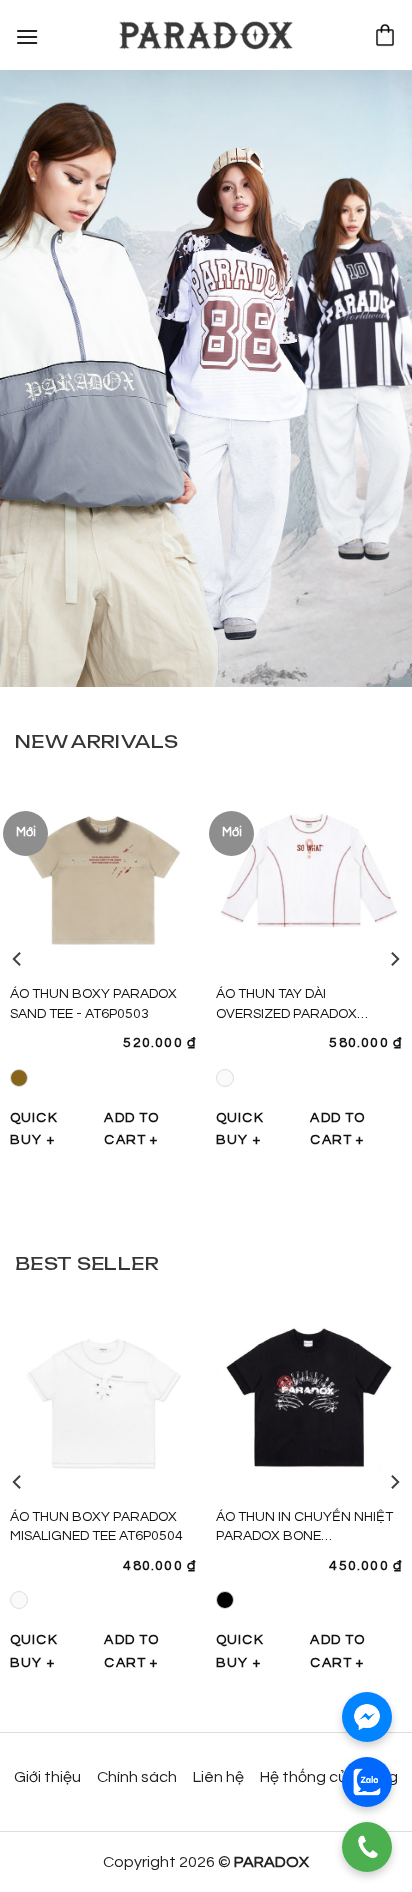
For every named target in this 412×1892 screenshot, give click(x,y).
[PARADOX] (206, 35)
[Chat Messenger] (367, 1717)
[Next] (394, 959)
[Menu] (27, 34)
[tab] (96, 741)
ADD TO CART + (131, 1129)
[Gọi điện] (367, 1847)
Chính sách (137, 1777)
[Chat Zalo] (367, 1782)
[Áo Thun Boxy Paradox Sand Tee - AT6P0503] (103, 874)
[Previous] (18, 959)
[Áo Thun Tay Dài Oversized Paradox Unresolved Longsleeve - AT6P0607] (309, 874)
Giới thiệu (47, 1777)
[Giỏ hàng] (385, 35)
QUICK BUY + (34, 1129)
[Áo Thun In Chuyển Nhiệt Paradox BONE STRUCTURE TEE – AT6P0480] (309, 1396)
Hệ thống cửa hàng (329, 1777)
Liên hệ (218, 1777)
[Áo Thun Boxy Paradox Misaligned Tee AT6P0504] (103, 1396)
